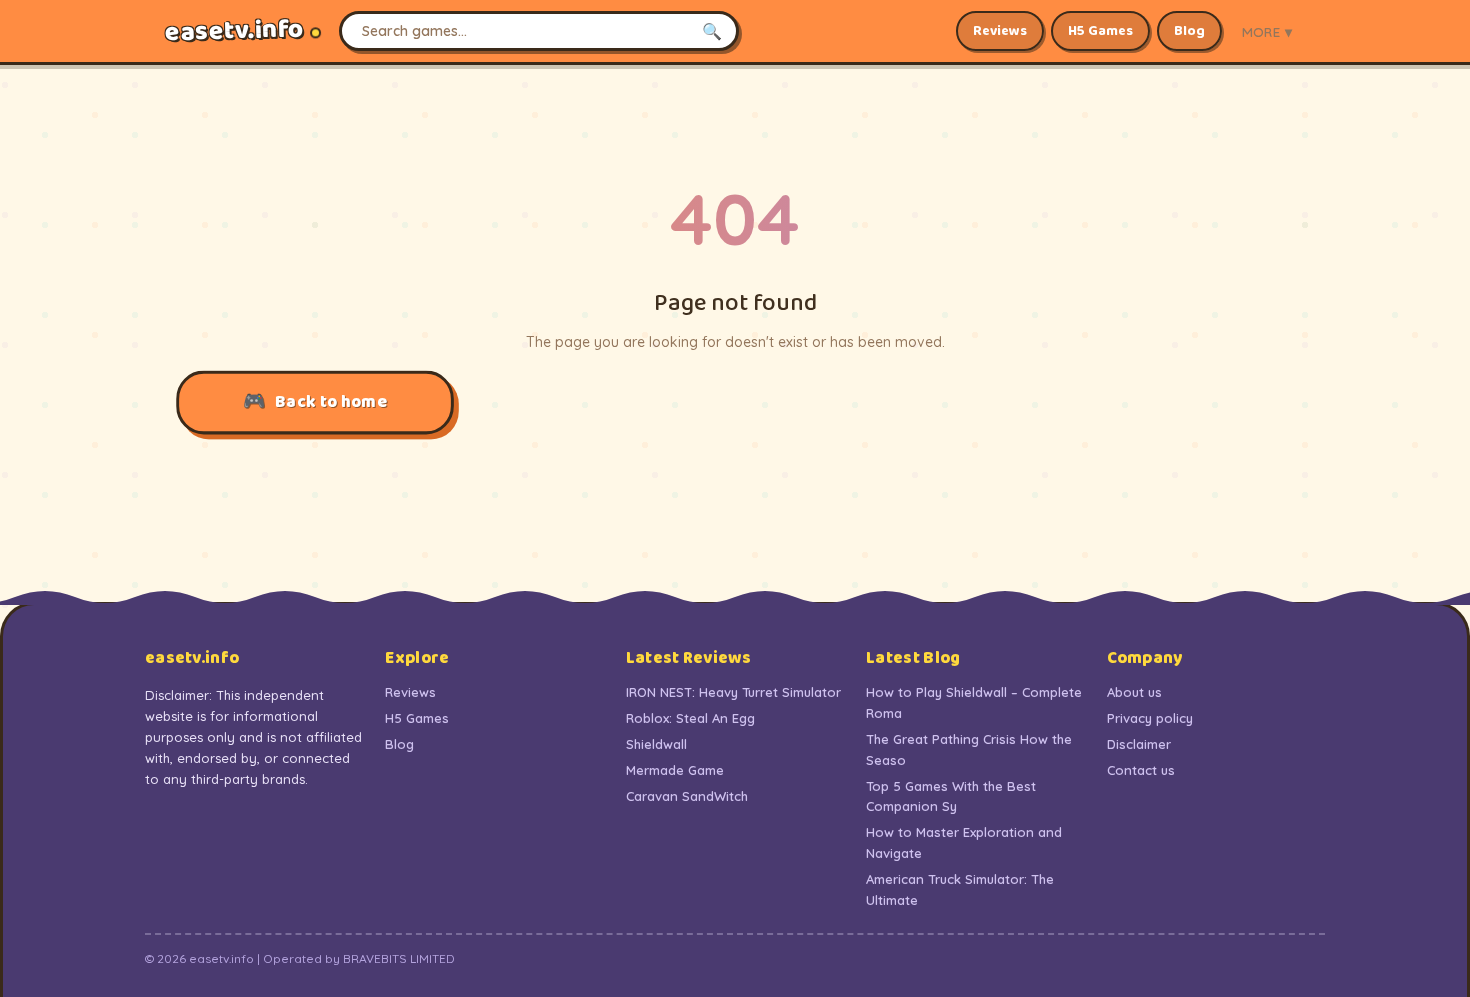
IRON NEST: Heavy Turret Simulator (733, 692)
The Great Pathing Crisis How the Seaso (969, 749)
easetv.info (234, 31)
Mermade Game (675, 770)
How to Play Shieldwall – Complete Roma (974, 702)
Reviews (1000, 31)
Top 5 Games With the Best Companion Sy (951, 796)
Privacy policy (1150, 718)
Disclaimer (1139, 744)
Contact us (1141, 770)
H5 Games (1100, 31)
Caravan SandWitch (687, 796)
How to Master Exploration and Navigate (964, 842)
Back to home (331, 402)
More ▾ (1267, 31)
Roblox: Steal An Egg (690, 718)
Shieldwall (656, 744)
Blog (1189, 31)
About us (1134, 692)
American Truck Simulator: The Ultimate (960, 889)
